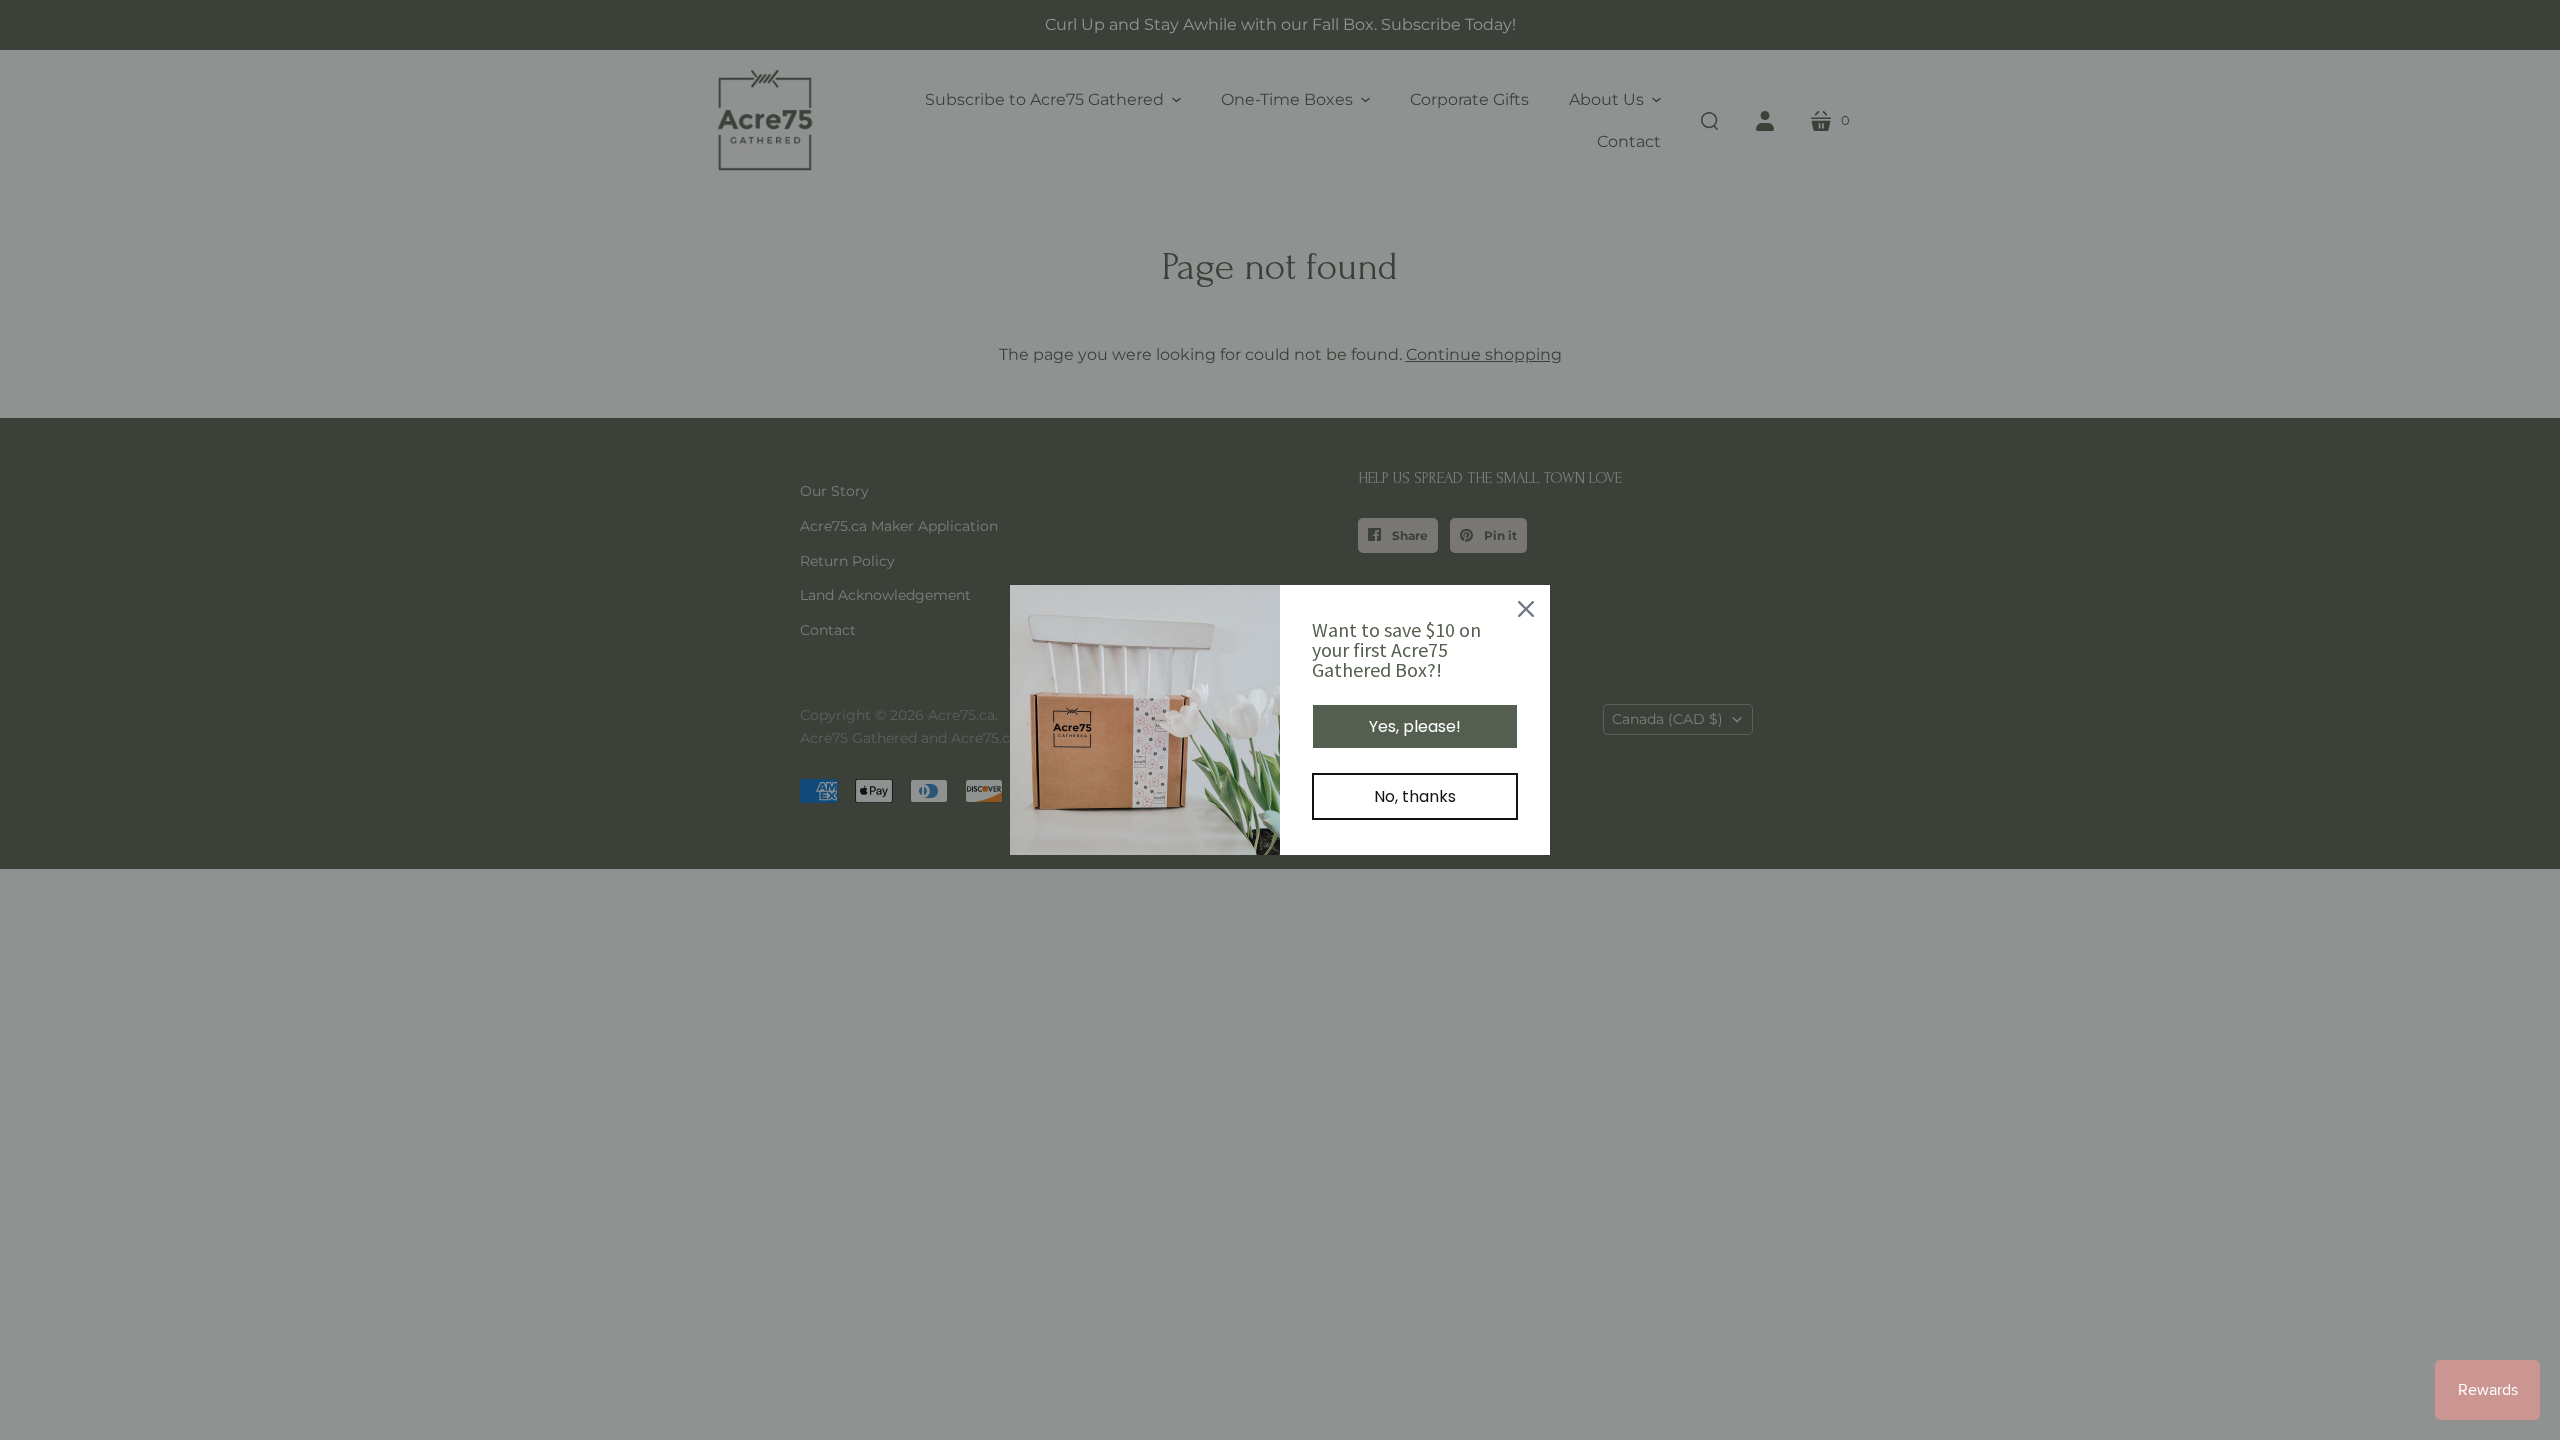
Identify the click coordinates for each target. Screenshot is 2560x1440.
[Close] (1526, 609)
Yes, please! (1415, 726)
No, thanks (1415, 796)
